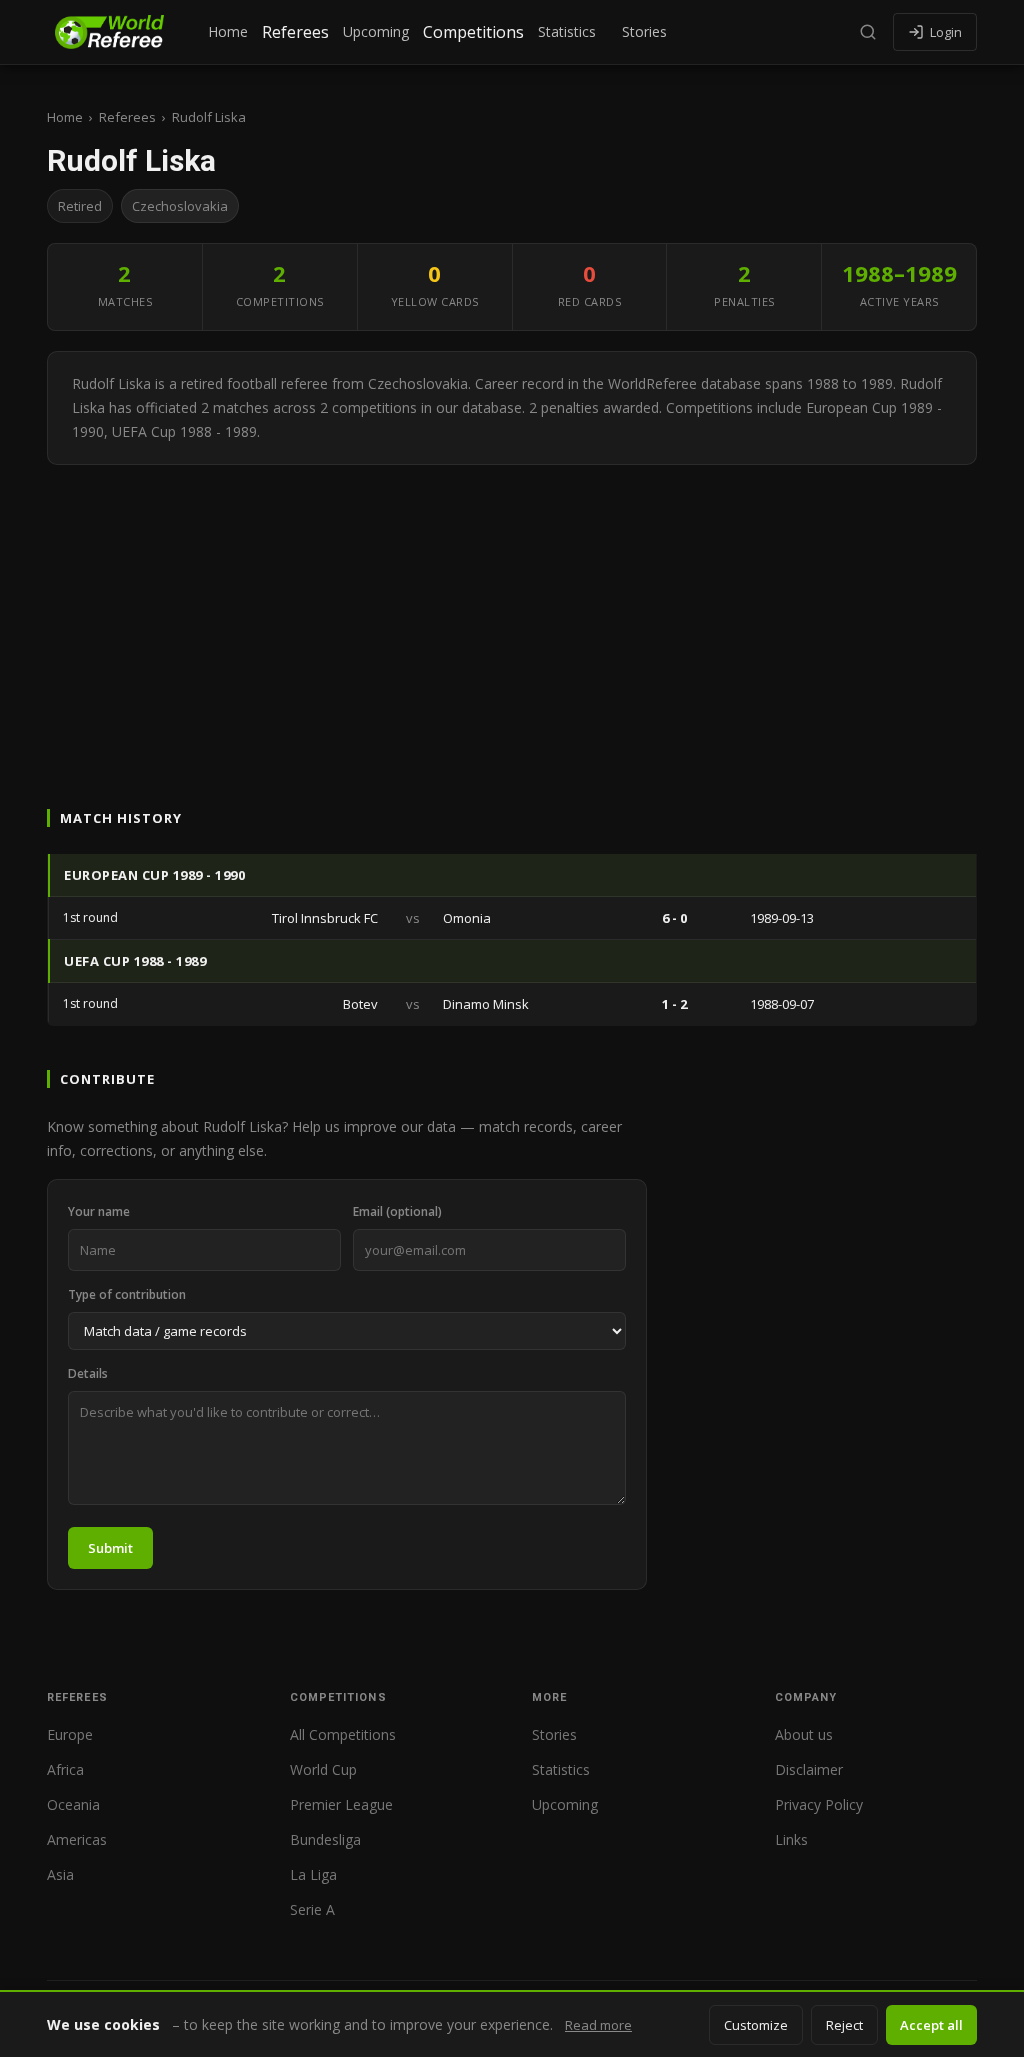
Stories (644, 31)
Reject (844, 2025)
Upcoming (376, 31)
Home (228, 31)
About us (804, 1734)
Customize (756, 2025)
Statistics (567, 31)
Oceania (73, 1804)
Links (791, 1839)
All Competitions (343, 1734)
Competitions (473, 32)
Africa (65, 1769)
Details (88, 1373)
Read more (598, 2025)
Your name (99, 1211)
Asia (60, 1874)
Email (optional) (397, 1211)
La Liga (313, 1874)
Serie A (312, 1909)
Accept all (931, 2025)
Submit (110, 1548)
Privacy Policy (819, 1804)
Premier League (341, 1804)
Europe (70, 1734)
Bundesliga (325, 1839)
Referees (295, 32)
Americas (77, 1839)
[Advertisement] (512, 615)
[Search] (868, 32)
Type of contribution (127, 1294)
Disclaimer (809, 1769)
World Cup (323, 1769)
